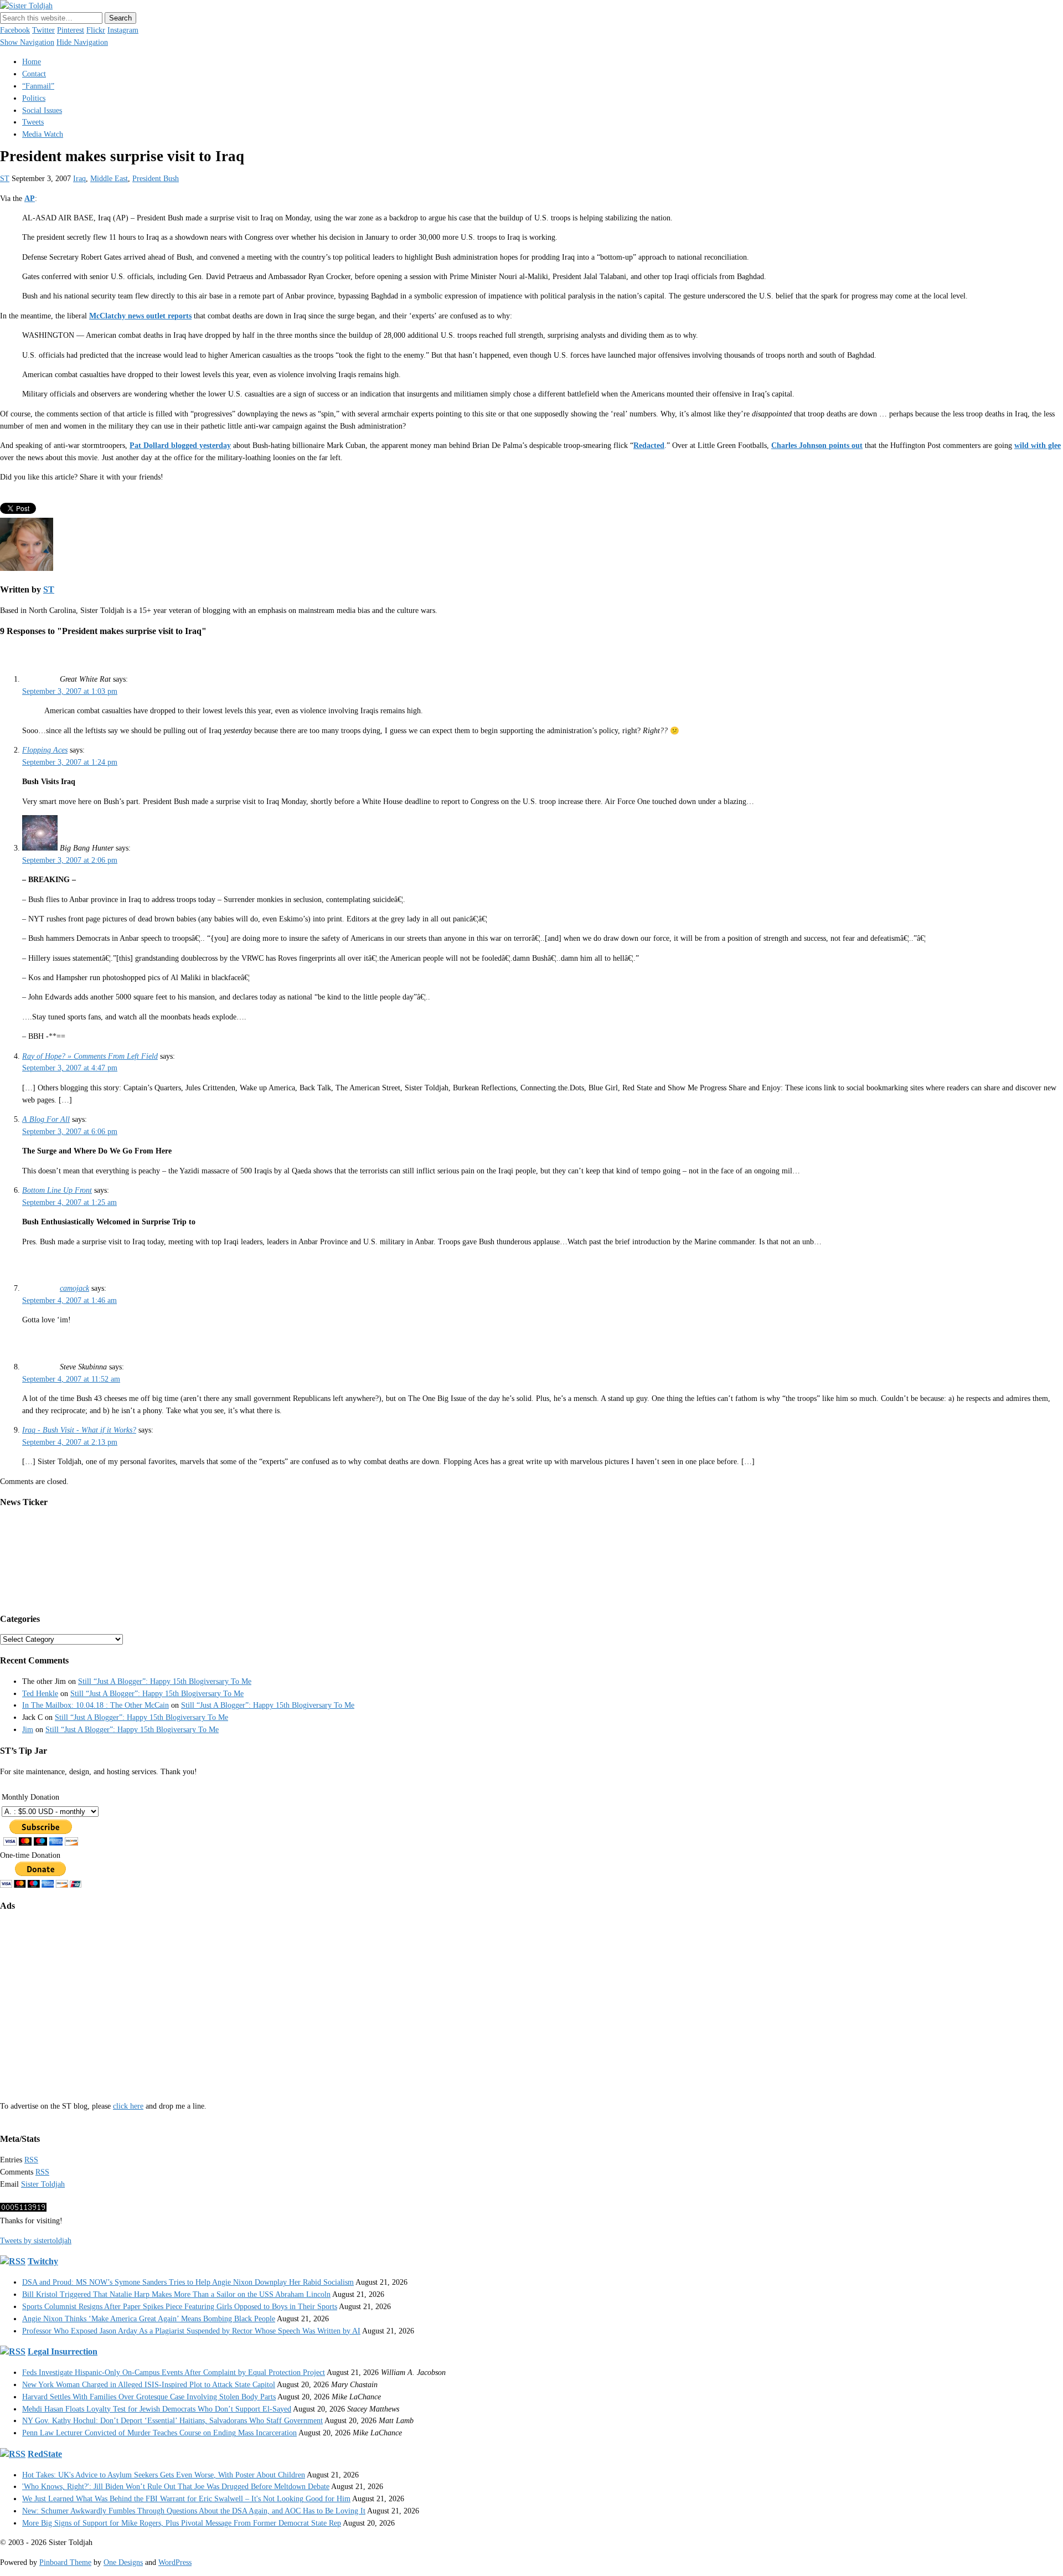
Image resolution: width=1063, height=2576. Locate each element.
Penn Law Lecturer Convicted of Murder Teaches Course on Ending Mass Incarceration (159, 2433)
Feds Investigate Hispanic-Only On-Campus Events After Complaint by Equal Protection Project (174, 2373)
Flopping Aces (45, 750)
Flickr (96, 30)
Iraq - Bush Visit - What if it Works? (79, 1430)
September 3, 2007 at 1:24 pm (70, 762)
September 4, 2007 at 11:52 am (71, 1379)
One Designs (123, 2562)
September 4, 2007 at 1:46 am (69, 1300)
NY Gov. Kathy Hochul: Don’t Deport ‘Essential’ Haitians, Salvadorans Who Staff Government (172, 2421)
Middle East (109, 179)
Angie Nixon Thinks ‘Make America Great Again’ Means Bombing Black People (149, 2319)
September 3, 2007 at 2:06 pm (70, 860)
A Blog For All (46, 1119)
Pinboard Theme (65, 2562)
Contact (34, 74)
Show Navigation (27, 42)
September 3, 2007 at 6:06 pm (70, 1132)
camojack (74, 1288)
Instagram (123, 30)
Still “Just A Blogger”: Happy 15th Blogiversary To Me (165, 1681)
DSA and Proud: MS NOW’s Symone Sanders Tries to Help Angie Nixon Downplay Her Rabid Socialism (188, 2282)
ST (5, 179)
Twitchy (43, 2261)
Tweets (33, 122)
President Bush (156, 179)
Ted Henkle (40, 1694)
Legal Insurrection (63, 2351)
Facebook (15, 30)
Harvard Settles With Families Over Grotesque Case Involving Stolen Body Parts (149, 2397)
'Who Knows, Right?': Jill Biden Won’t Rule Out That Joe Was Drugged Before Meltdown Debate (176, 2487)
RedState (45, 2454)
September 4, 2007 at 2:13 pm (70, 1442)
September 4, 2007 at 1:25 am (69, 1202)
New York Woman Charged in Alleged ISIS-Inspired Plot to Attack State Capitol (149, 2385)
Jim (28, 1730)
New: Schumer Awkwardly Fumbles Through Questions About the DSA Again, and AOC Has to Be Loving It (194, 2511)
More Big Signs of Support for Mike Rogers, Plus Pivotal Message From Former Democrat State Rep (182, 2523)
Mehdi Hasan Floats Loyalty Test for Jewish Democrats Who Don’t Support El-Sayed (157, 2409)
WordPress (175, 2562)
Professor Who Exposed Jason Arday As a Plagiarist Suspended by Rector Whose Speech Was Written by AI (191, 2331)
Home (32, 62)
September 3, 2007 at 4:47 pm (70, 1068)
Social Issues (42, 110)
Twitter (43, 30)
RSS (31, 2160)
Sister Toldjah (43, 2184)
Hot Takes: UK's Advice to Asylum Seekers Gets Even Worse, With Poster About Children (164, 2475)
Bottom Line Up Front (57, 1190)
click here (128, 2106)
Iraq (79, 179)
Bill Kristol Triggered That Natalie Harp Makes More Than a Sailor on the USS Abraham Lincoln (176, 2294)
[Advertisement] (332, 1998)
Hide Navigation (82, 42)
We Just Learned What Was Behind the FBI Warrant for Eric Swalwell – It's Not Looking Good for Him (186, 2499)
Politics (34, 98)
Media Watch (43, 134)
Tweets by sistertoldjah (36, 2241)
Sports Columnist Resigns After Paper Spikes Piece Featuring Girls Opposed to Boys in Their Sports (180, 2307)
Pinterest (71, 30)
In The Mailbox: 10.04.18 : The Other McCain (96, 1705)
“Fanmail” (38, 86)
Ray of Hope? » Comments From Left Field (90, 1056)
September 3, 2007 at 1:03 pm (70, 691)
